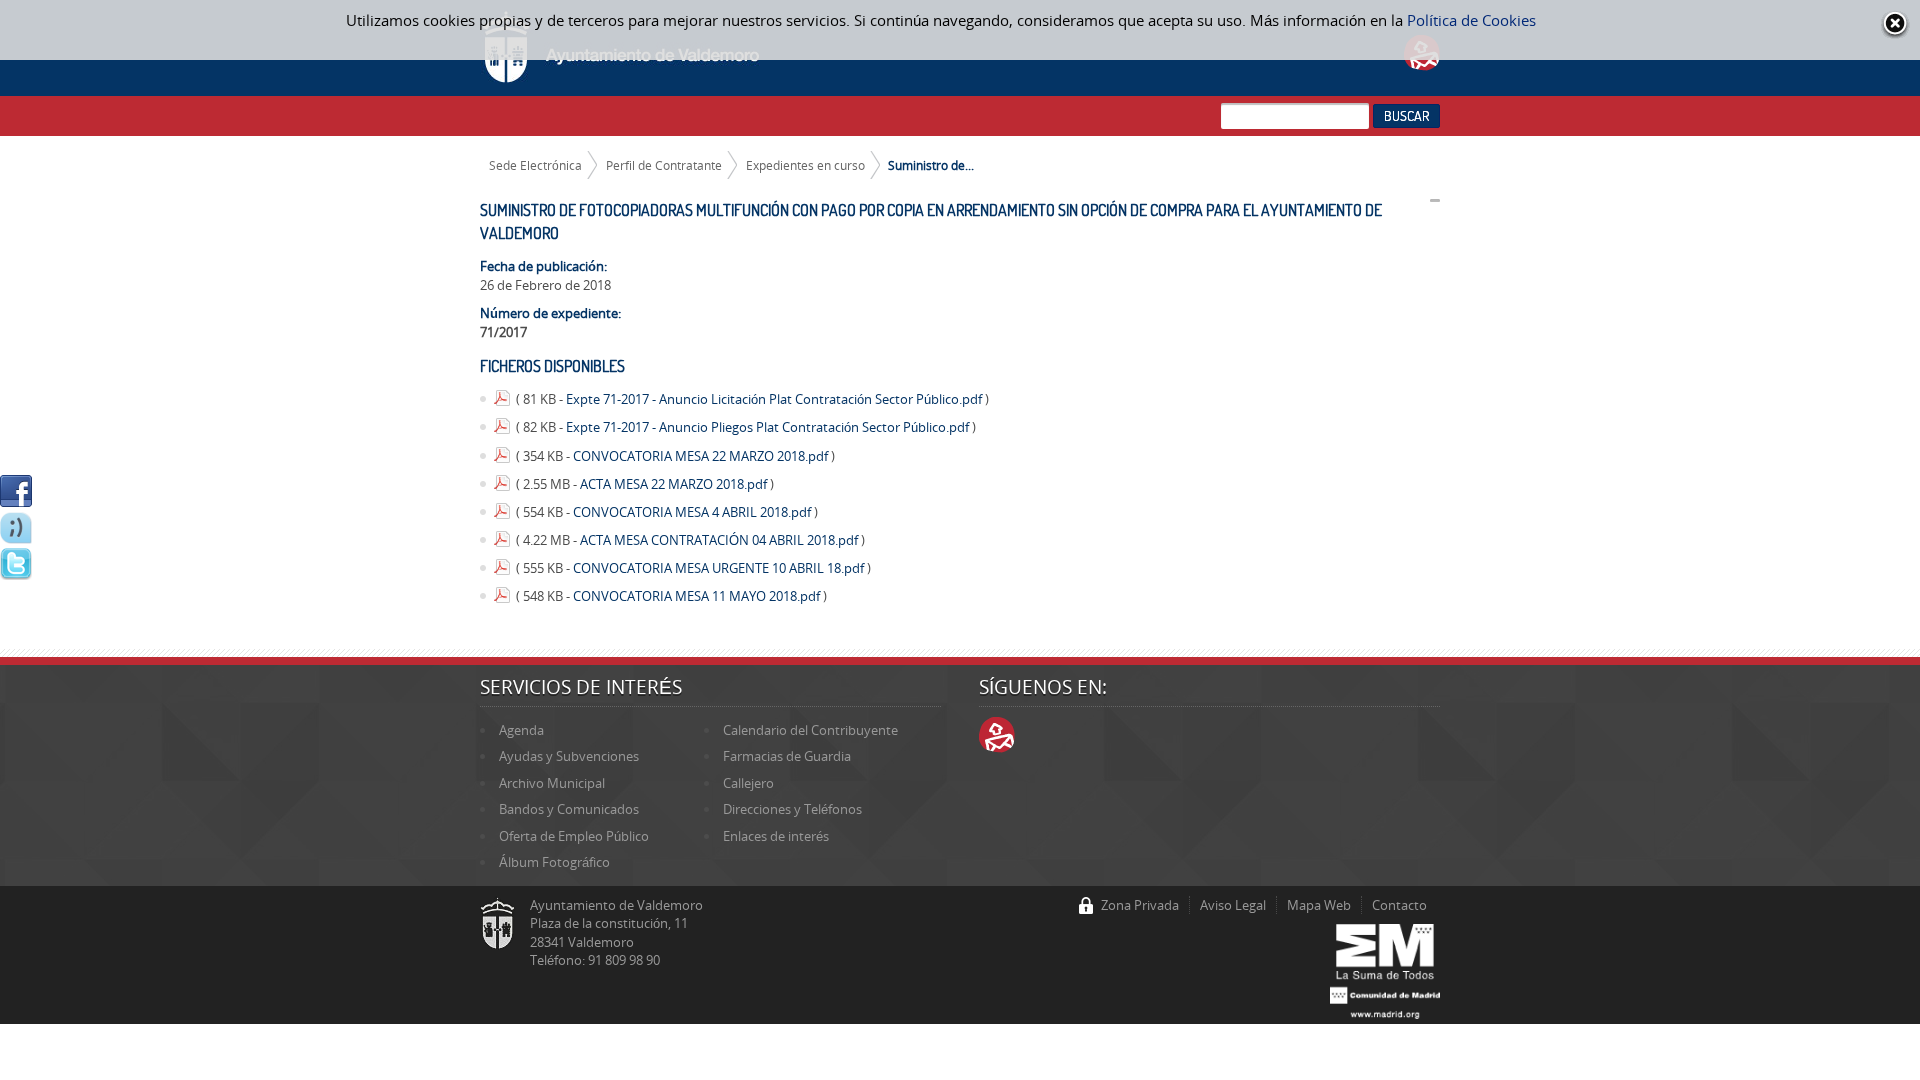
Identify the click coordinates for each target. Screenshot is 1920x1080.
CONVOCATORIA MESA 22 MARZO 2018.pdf (702, 456)
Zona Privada (1140, 905)
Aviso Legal (1233, 905)
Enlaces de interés (776, 836)
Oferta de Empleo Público (574, 836)
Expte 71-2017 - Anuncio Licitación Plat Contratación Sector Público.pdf (775, 399)
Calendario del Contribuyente (810, 730)
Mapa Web (1319, 905)
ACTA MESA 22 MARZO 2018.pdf (675, 484)
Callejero (748, 783)
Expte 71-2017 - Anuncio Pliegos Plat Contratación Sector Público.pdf (769, 427)
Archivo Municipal (552, 783)
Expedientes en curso (805, 165)
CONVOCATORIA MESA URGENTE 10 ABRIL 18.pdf (720, 568)
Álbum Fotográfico (554, 862)
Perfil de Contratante (664, 165)
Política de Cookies (1471, 20)
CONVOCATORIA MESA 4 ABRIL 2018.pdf (693, 512)
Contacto (1399, 905)
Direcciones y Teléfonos (792, 809)
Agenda (521, 730)
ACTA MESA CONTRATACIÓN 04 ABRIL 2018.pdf (720, 540)
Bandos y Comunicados (569, 809)
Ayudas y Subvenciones (569, 756)
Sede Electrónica (535, 165)
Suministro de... (931, 165)
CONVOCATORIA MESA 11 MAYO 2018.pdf (698, 596)
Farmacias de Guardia (787, 756)
